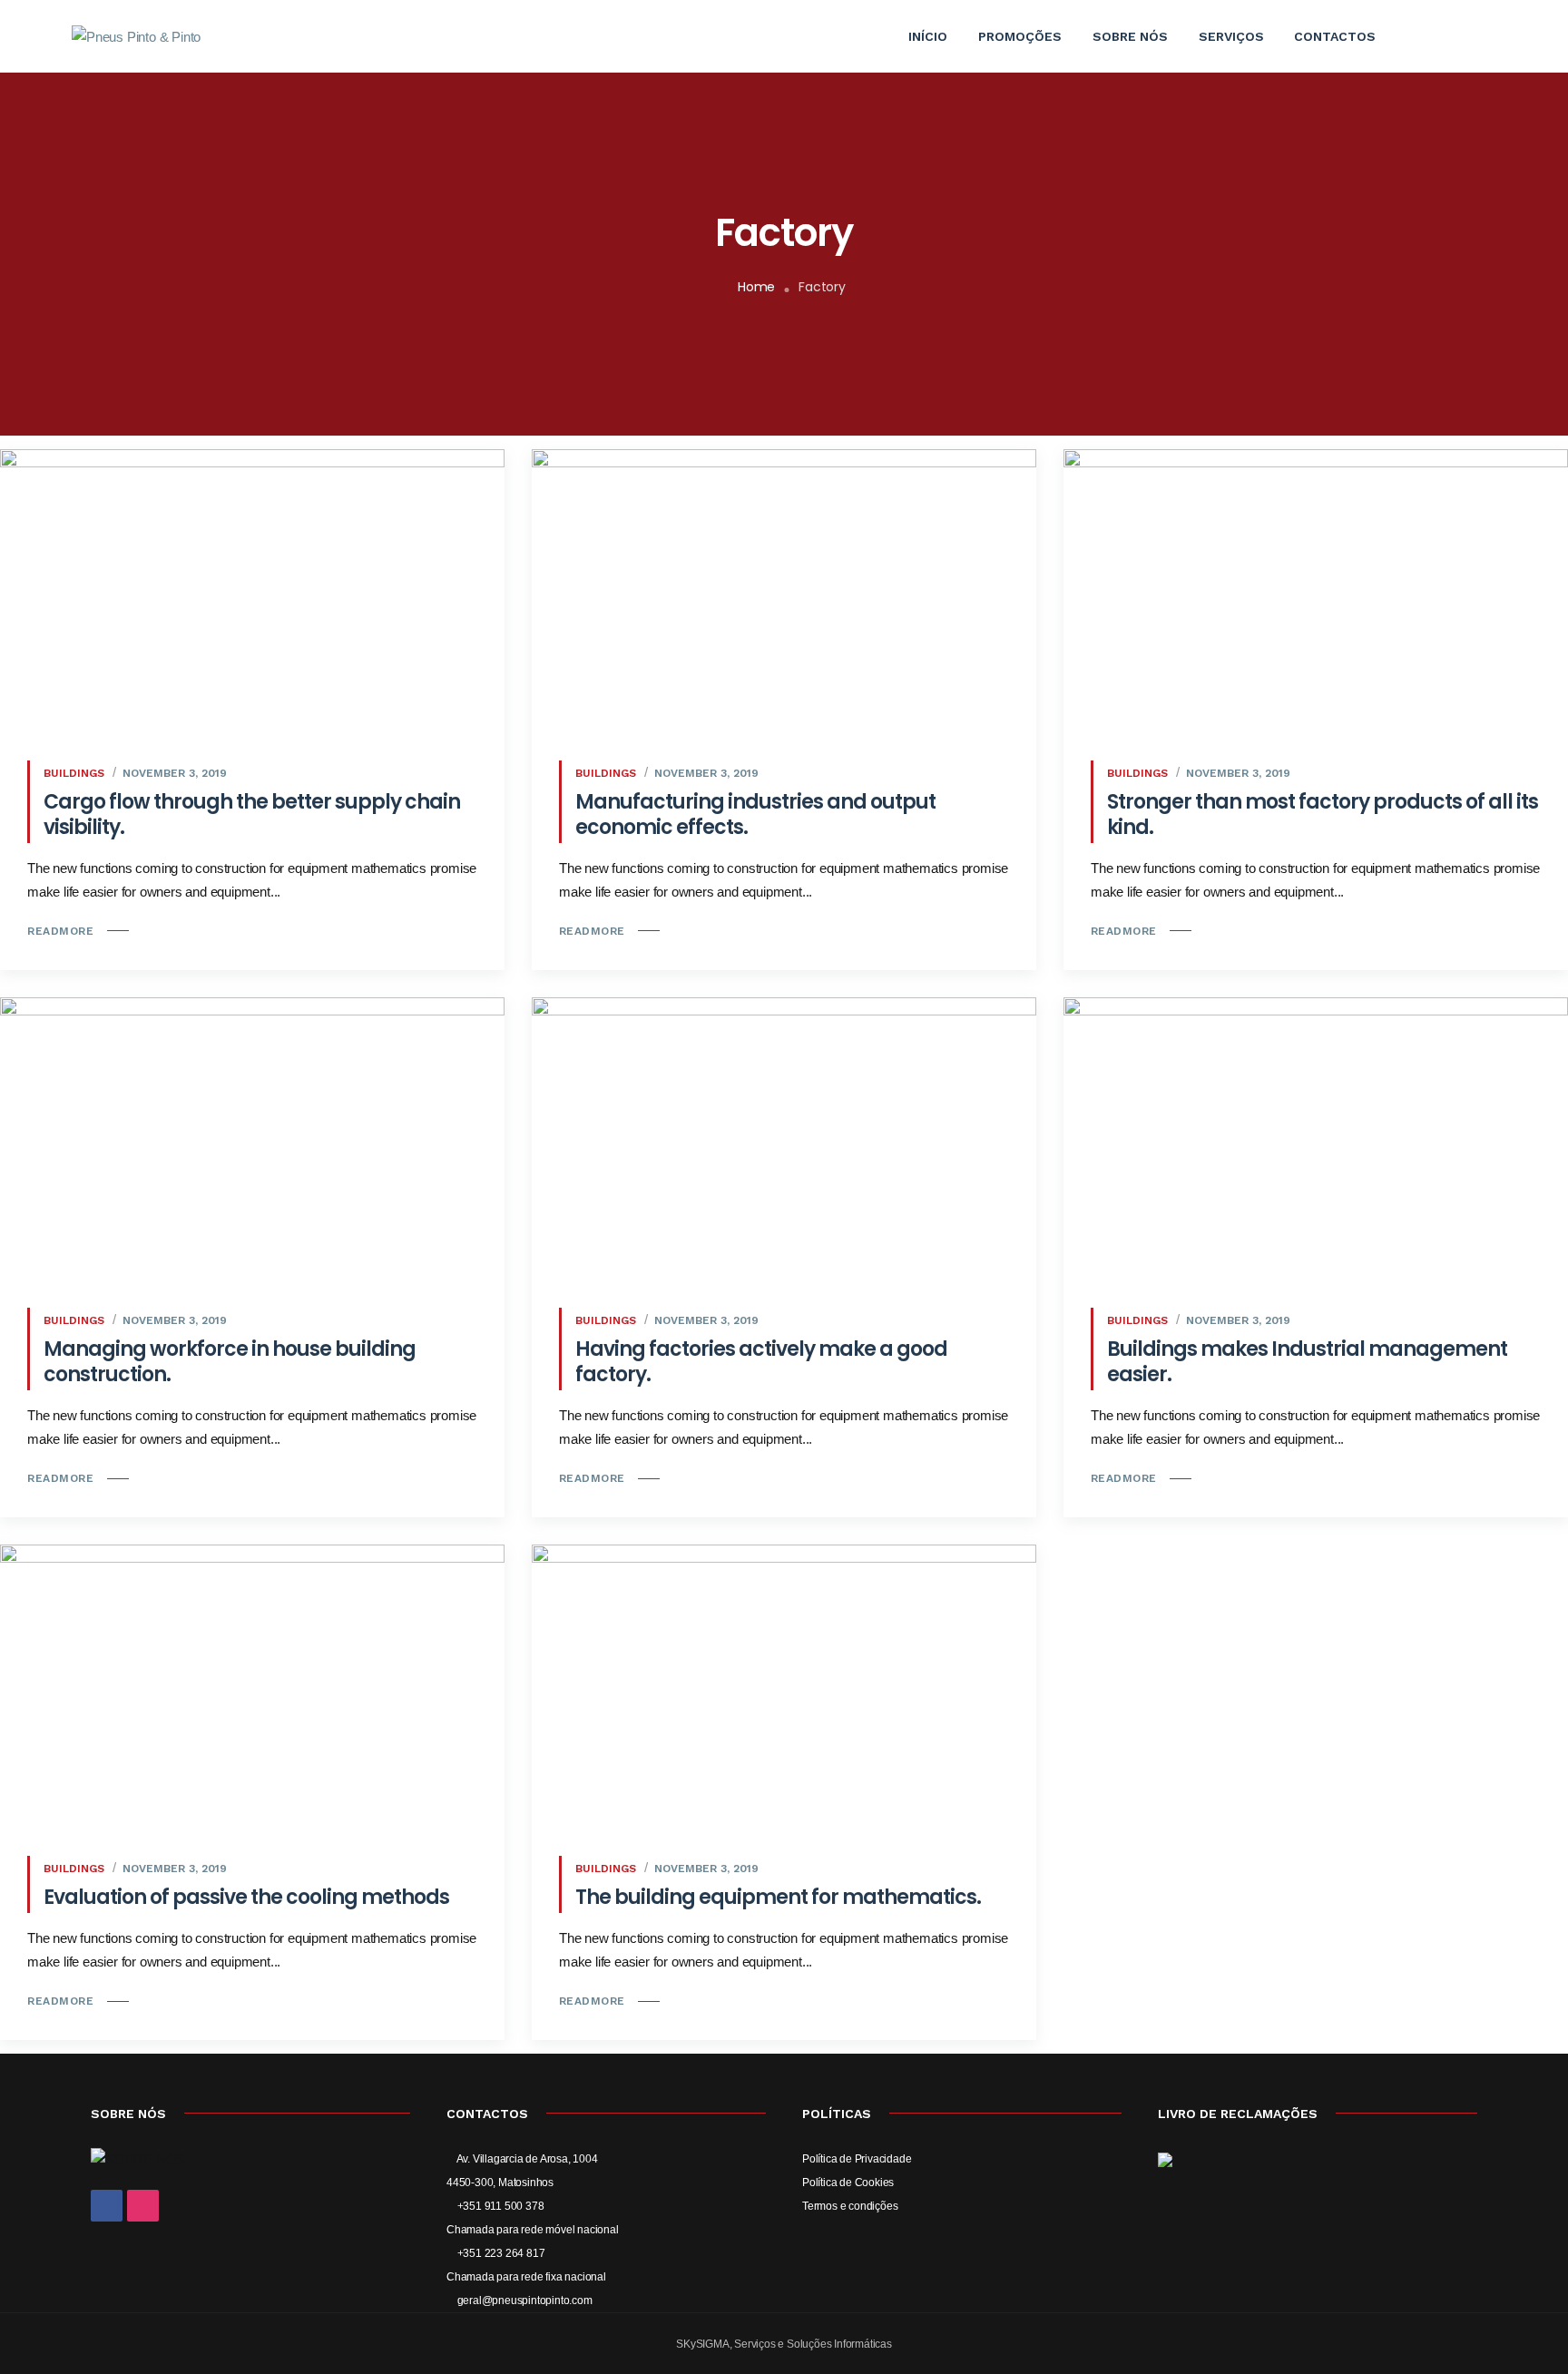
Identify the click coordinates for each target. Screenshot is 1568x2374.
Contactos (1335, 36)
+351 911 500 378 (500, 2206)
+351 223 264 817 (500, 2253)
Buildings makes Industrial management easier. (1307, 1362)
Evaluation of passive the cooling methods (246, 1897)
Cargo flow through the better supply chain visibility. (252, 814)
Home (756, 287)
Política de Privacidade (857, 2159)
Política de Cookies (848, 2183)
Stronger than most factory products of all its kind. (1323, 814)
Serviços (1231, 36)
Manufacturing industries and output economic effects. (755, 814)
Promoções (1020, 36)
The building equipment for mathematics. (778, 1897)
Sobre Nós (1130, 36)
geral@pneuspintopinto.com (524, 2300)
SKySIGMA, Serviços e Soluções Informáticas (784, 2344)
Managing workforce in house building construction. (230, 1362)
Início (928, 36)
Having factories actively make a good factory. (761, 1362)
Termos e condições (850, 2206)
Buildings (74, 773)
